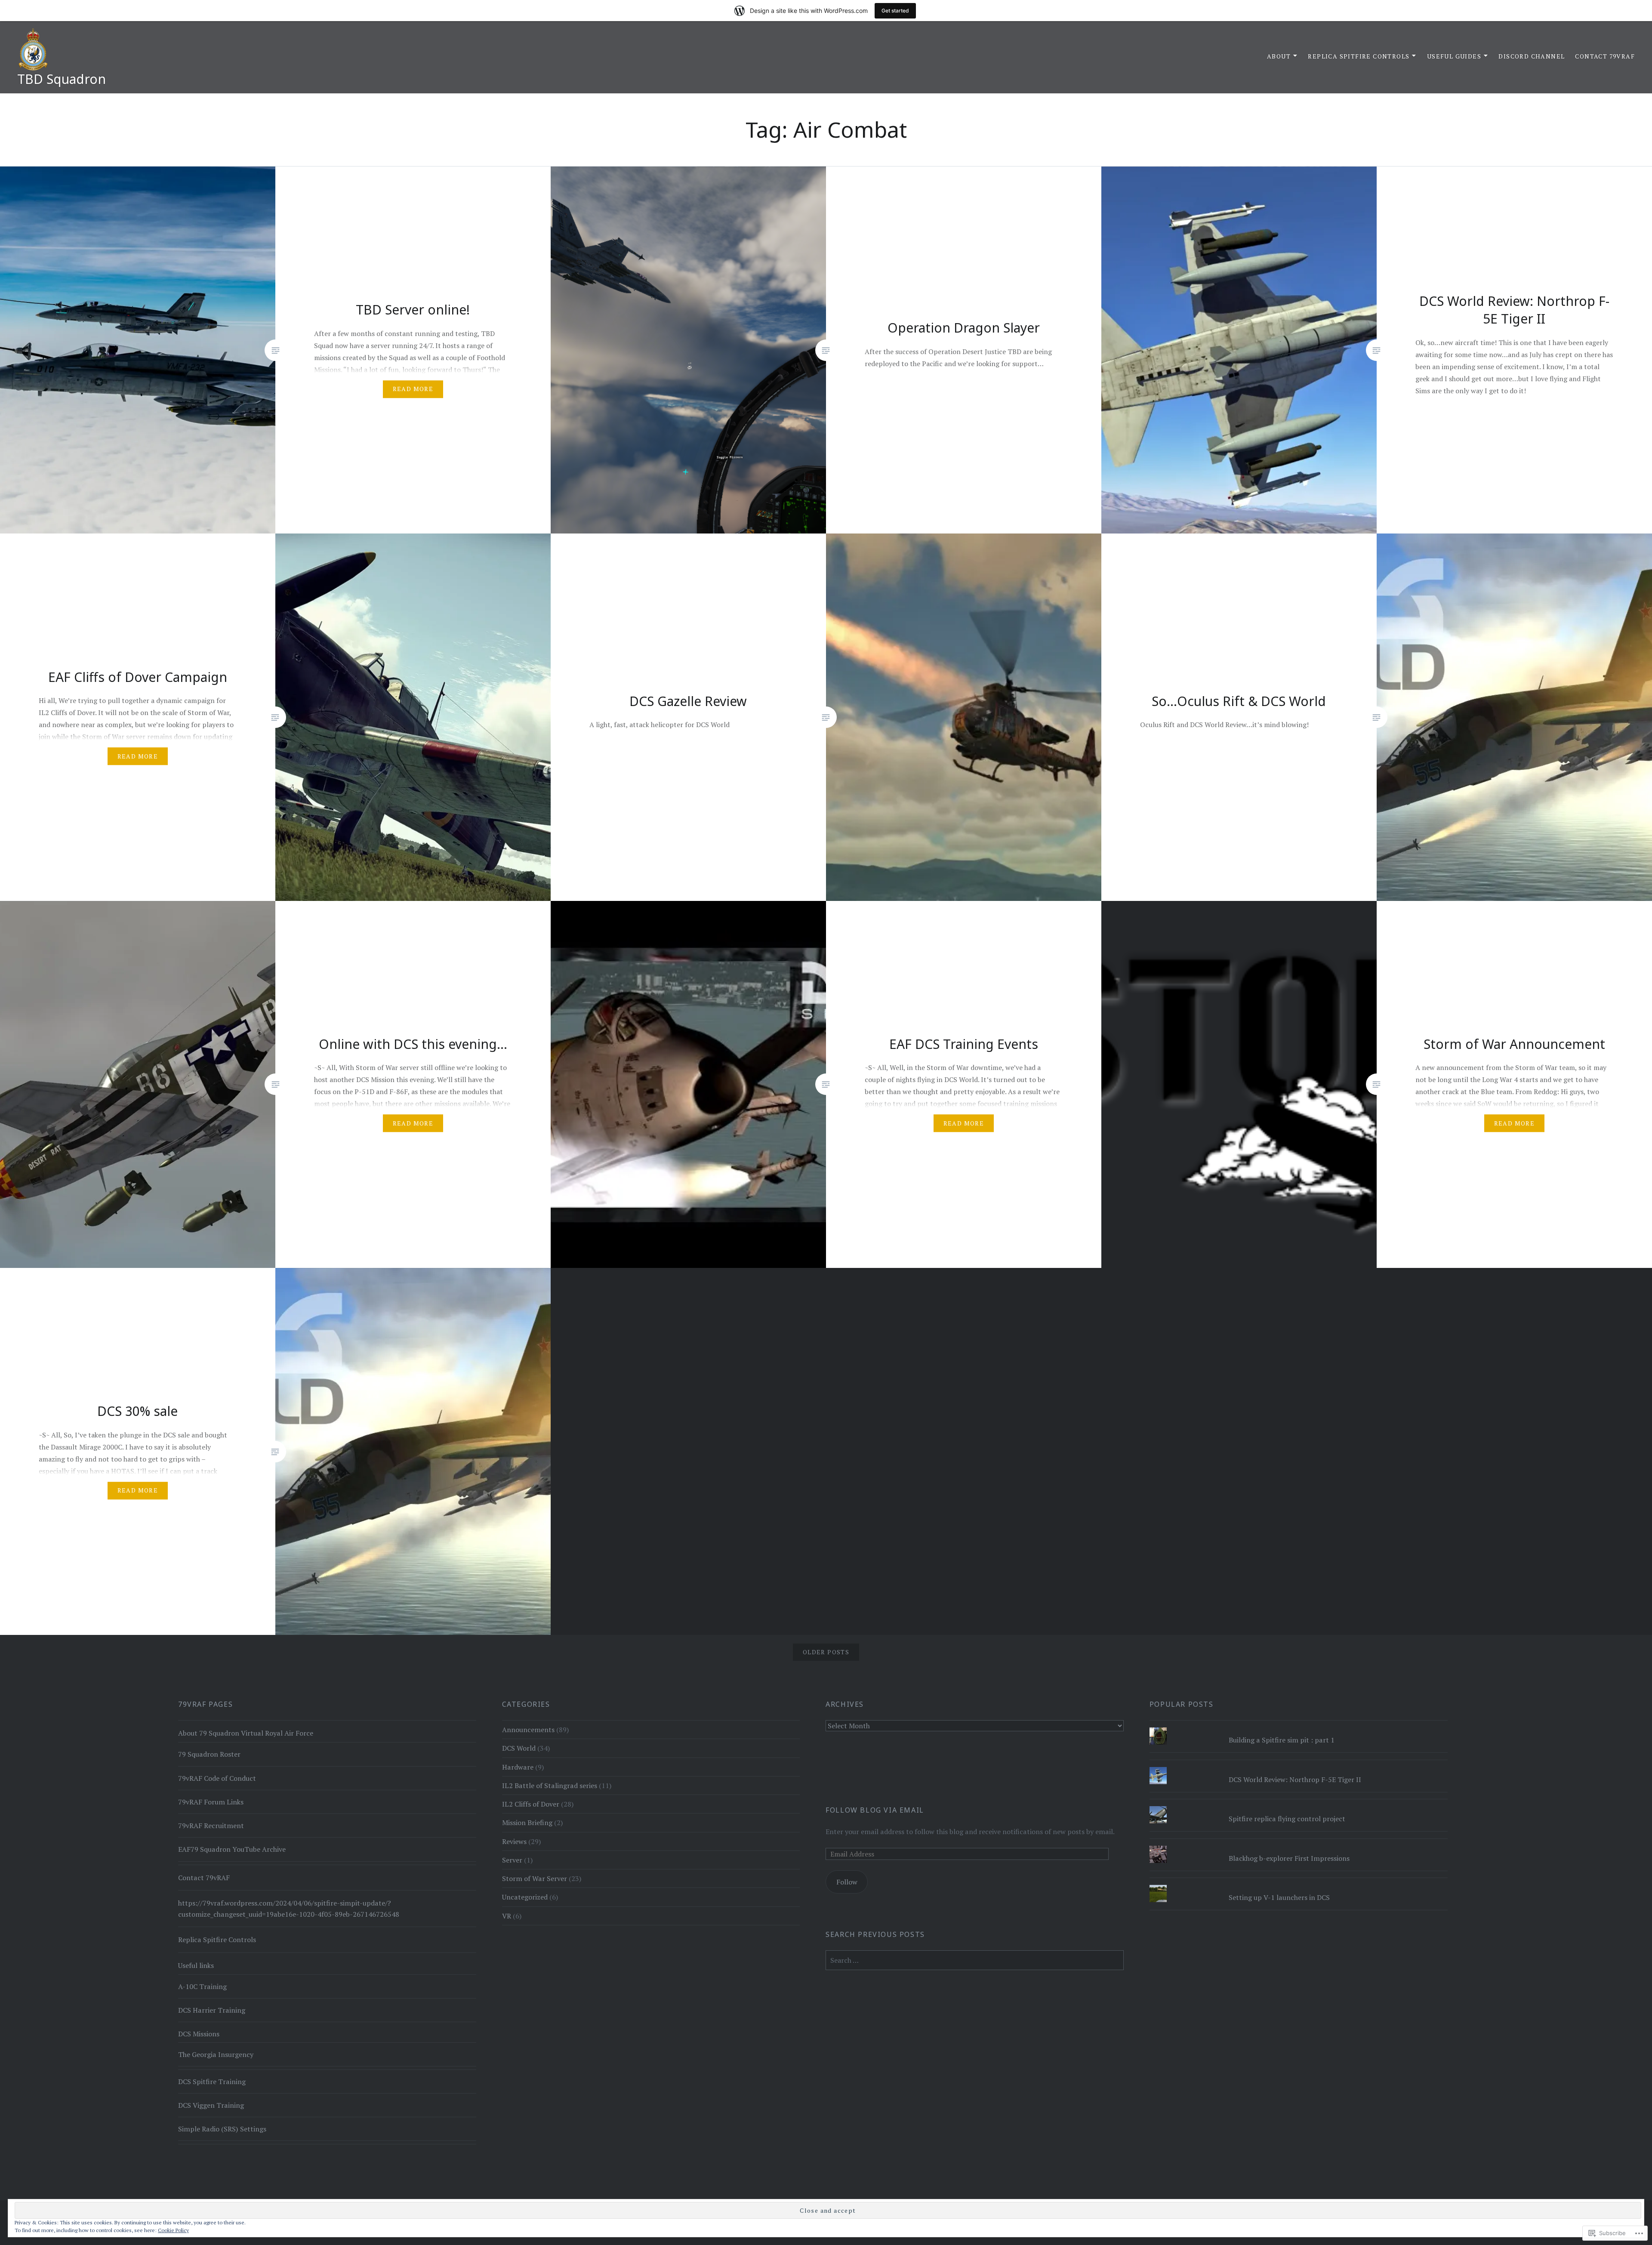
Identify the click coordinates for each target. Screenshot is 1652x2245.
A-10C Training (202, 1986)
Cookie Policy (173, 2230)
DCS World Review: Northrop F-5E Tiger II (1295, 1779)
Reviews (514, 1841)
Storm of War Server (535, 1878)
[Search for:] (975, 1960)
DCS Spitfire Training (212, 2082)
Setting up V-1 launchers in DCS (1279, 1897)
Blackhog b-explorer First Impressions (1289, 1858)
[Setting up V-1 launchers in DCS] (1299, 1885)
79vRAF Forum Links (211, 1802)
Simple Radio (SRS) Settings (222, 2129)
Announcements (528, 1730)
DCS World (519, 1748)
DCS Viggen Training (211, 2105)
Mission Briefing (527, 1823)
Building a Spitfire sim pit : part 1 (1282, 1740)
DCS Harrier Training (212, 2010)
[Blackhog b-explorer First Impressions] (1299, 1846)
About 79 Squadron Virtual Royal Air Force (246, 1733)
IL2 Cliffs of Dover (531, 1804)
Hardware (518, 1767)
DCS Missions (199, 2034)
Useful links (196, 1965)
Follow (847, 1882)
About (1279, 56)
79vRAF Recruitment (211, 1826)
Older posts (826, 1652)
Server (512, 1860)
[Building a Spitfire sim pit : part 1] (1299, 1727)
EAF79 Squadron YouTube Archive (232, 1849)
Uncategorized (525, 1897)
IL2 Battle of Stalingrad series (550, 1786)
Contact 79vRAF (1605, 56)
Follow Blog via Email (875, 1810)
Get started (895, 11)
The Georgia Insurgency (216, 2054)
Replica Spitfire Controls (1359, 56)
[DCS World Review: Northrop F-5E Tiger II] (1299, 1767)
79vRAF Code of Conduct (217, 1778)
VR (507, 1916)
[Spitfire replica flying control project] (1299, 1806)
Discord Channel (1532, 56)
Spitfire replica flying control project (1287, 1819)
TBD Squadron (62, 79)
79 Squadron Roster (209, 1754)
